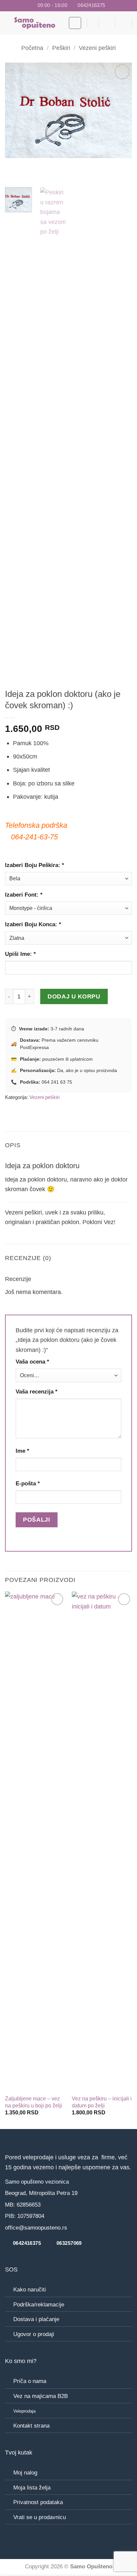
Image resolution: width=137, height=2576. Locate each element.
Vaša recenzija (37, 1392)
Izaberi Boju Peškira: (35, 865)
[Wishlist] (90, 23)
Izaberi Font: (24, 895)
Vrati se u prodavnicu (40, 2517)
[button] (75, 23)
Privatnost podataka (38, 2502)
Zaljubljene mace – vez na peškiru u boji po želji (34, 2102)
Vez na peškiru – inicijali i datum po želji (102, 2102)
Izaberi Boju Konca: (33, 924)
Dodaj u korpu (74, 996)
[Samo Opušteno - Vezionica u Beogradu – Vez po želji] (34, 23)
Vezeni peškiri (97, 48)
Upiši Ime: (20, 954)
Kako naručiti (30, 2290)
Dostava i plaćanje (36, 2319)
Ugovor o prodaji (34, 2334)
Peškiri (61, 48)
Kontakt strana (31, 2426)
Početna (32, 48)
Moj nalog (25, 2473)
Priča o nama (30, 2381)
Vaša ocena (32, 1362)
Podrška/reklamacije (39, 2305)
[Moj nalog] (124, 23)
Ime (22, 1451)
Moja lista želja (32, 2488)
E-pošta (28, 1484)
